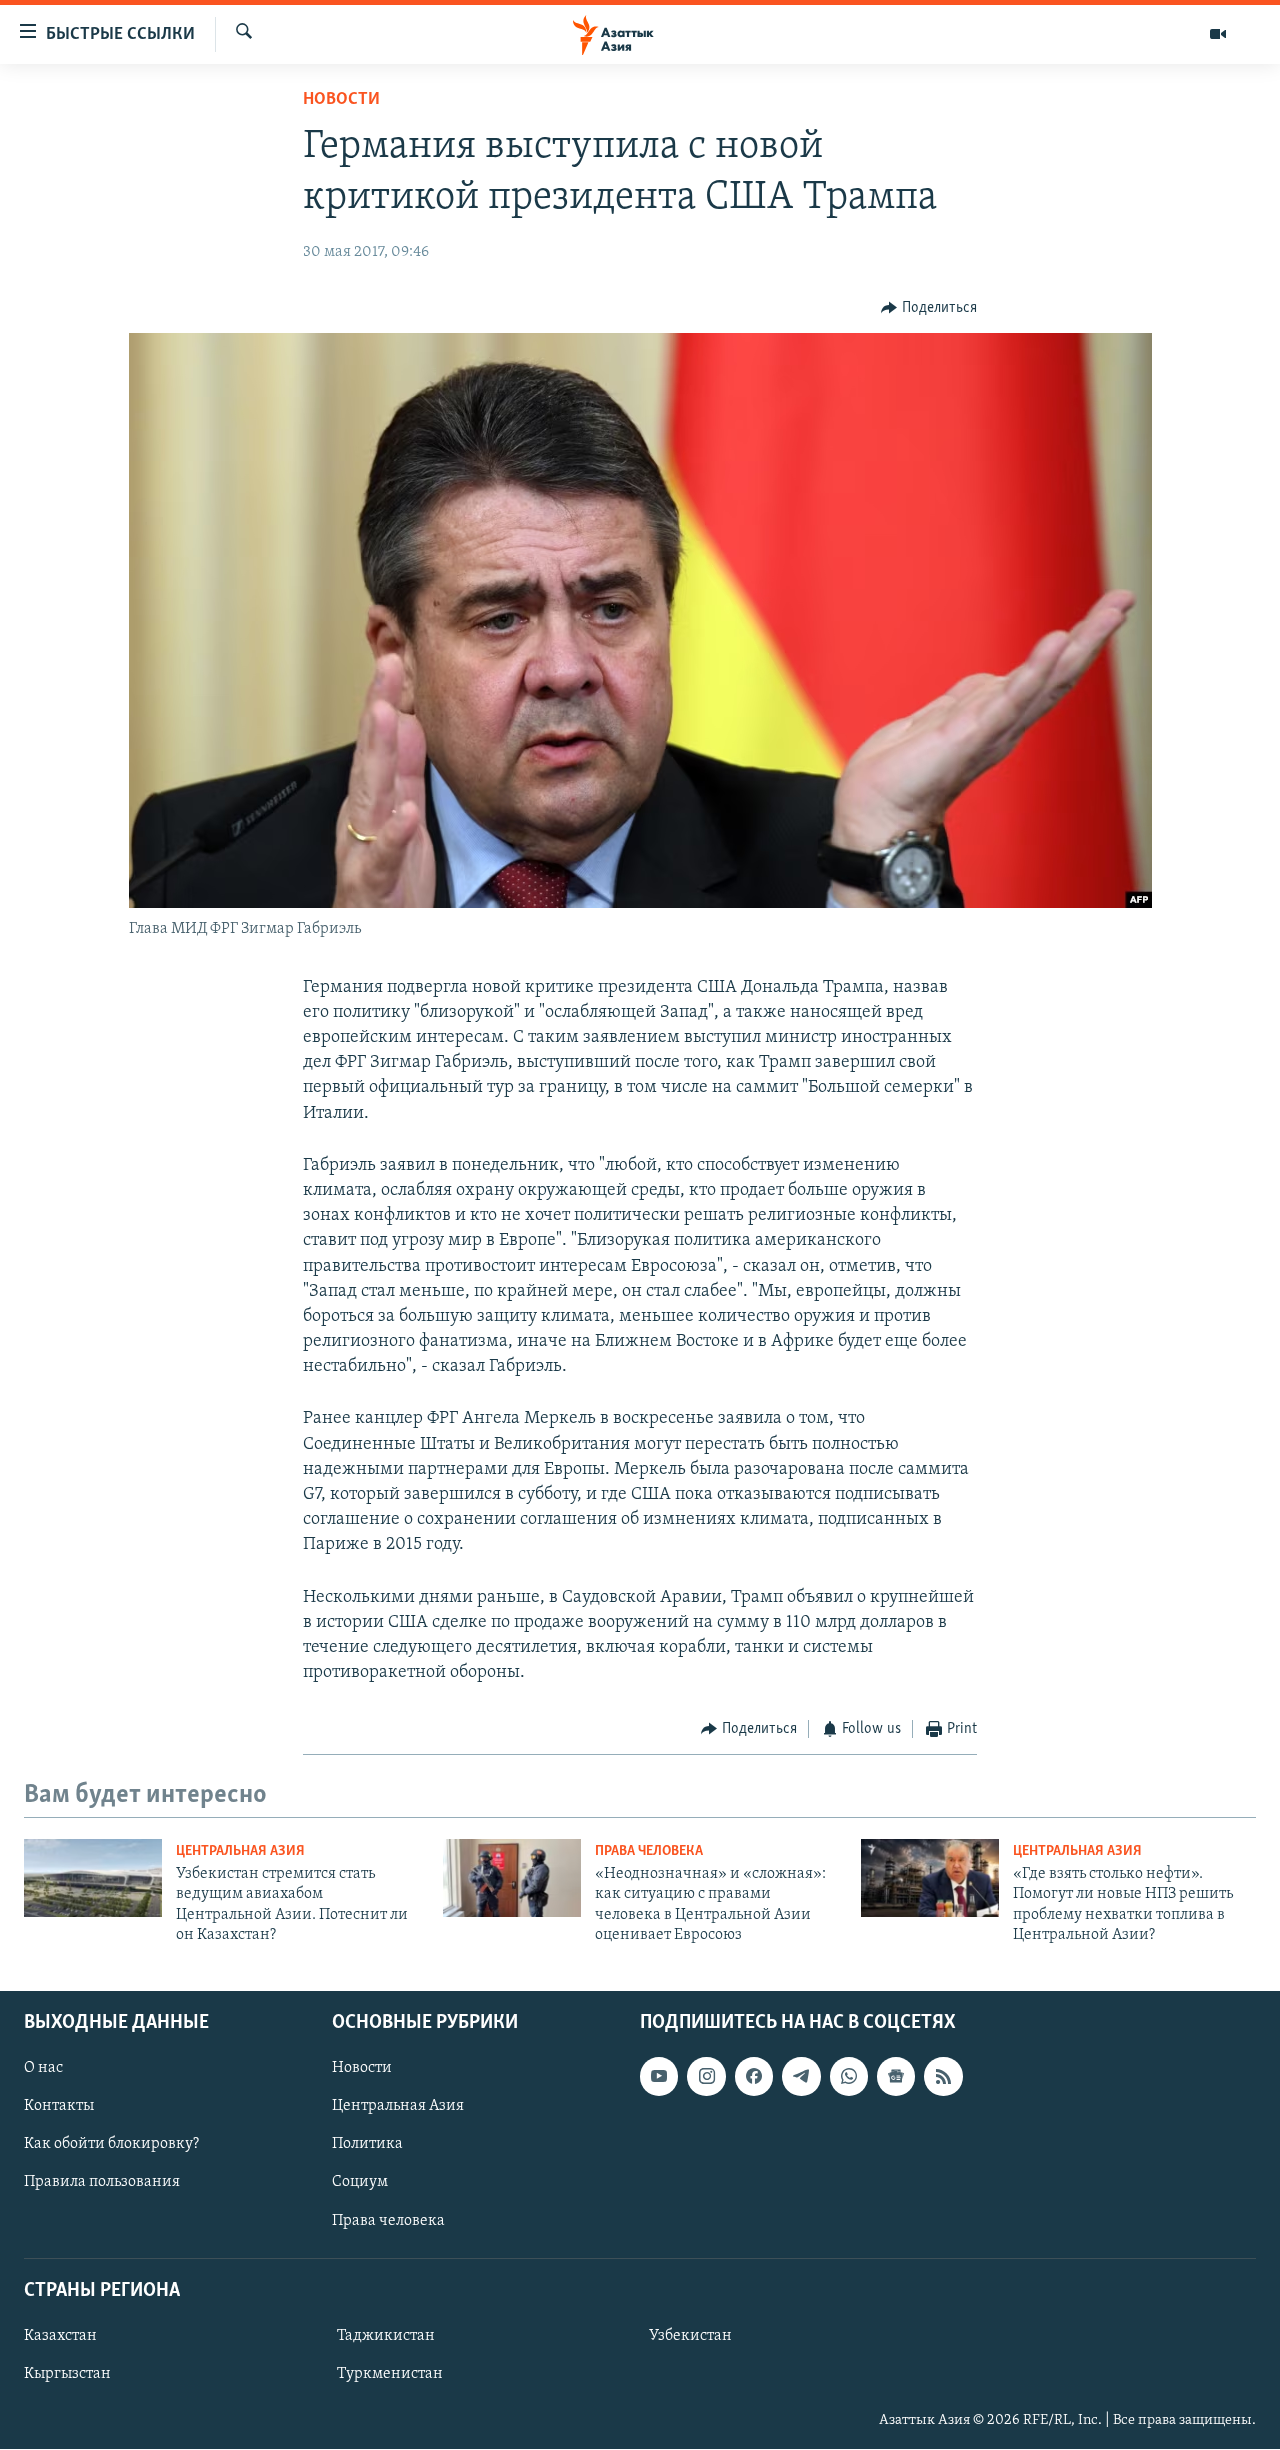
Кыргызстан (67, 2374)
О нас (43, 2069)
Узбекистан (690, 2336)
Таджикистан (386, 2336)
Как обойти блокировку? (111, 2145)
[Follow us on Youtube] (659, 2077)
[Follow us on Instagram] (706, 2077)
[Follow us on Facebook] (754, 2077)
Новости (341, 100)
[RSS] (943, 2077)
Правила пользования (102, 2183)
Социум (360, 2183)
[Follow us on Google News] (896, 2077)
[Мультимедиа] (1218, 34)
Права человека (649, 1851)
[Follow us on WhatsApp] (849, 2077)
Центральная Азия (240, 1851)
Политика (367, 2145)
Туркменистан (390, 2374)
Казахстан (60, 2336)
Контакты (59, 2107)
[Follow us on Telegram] (801, 2077)
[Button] (929, 308)
